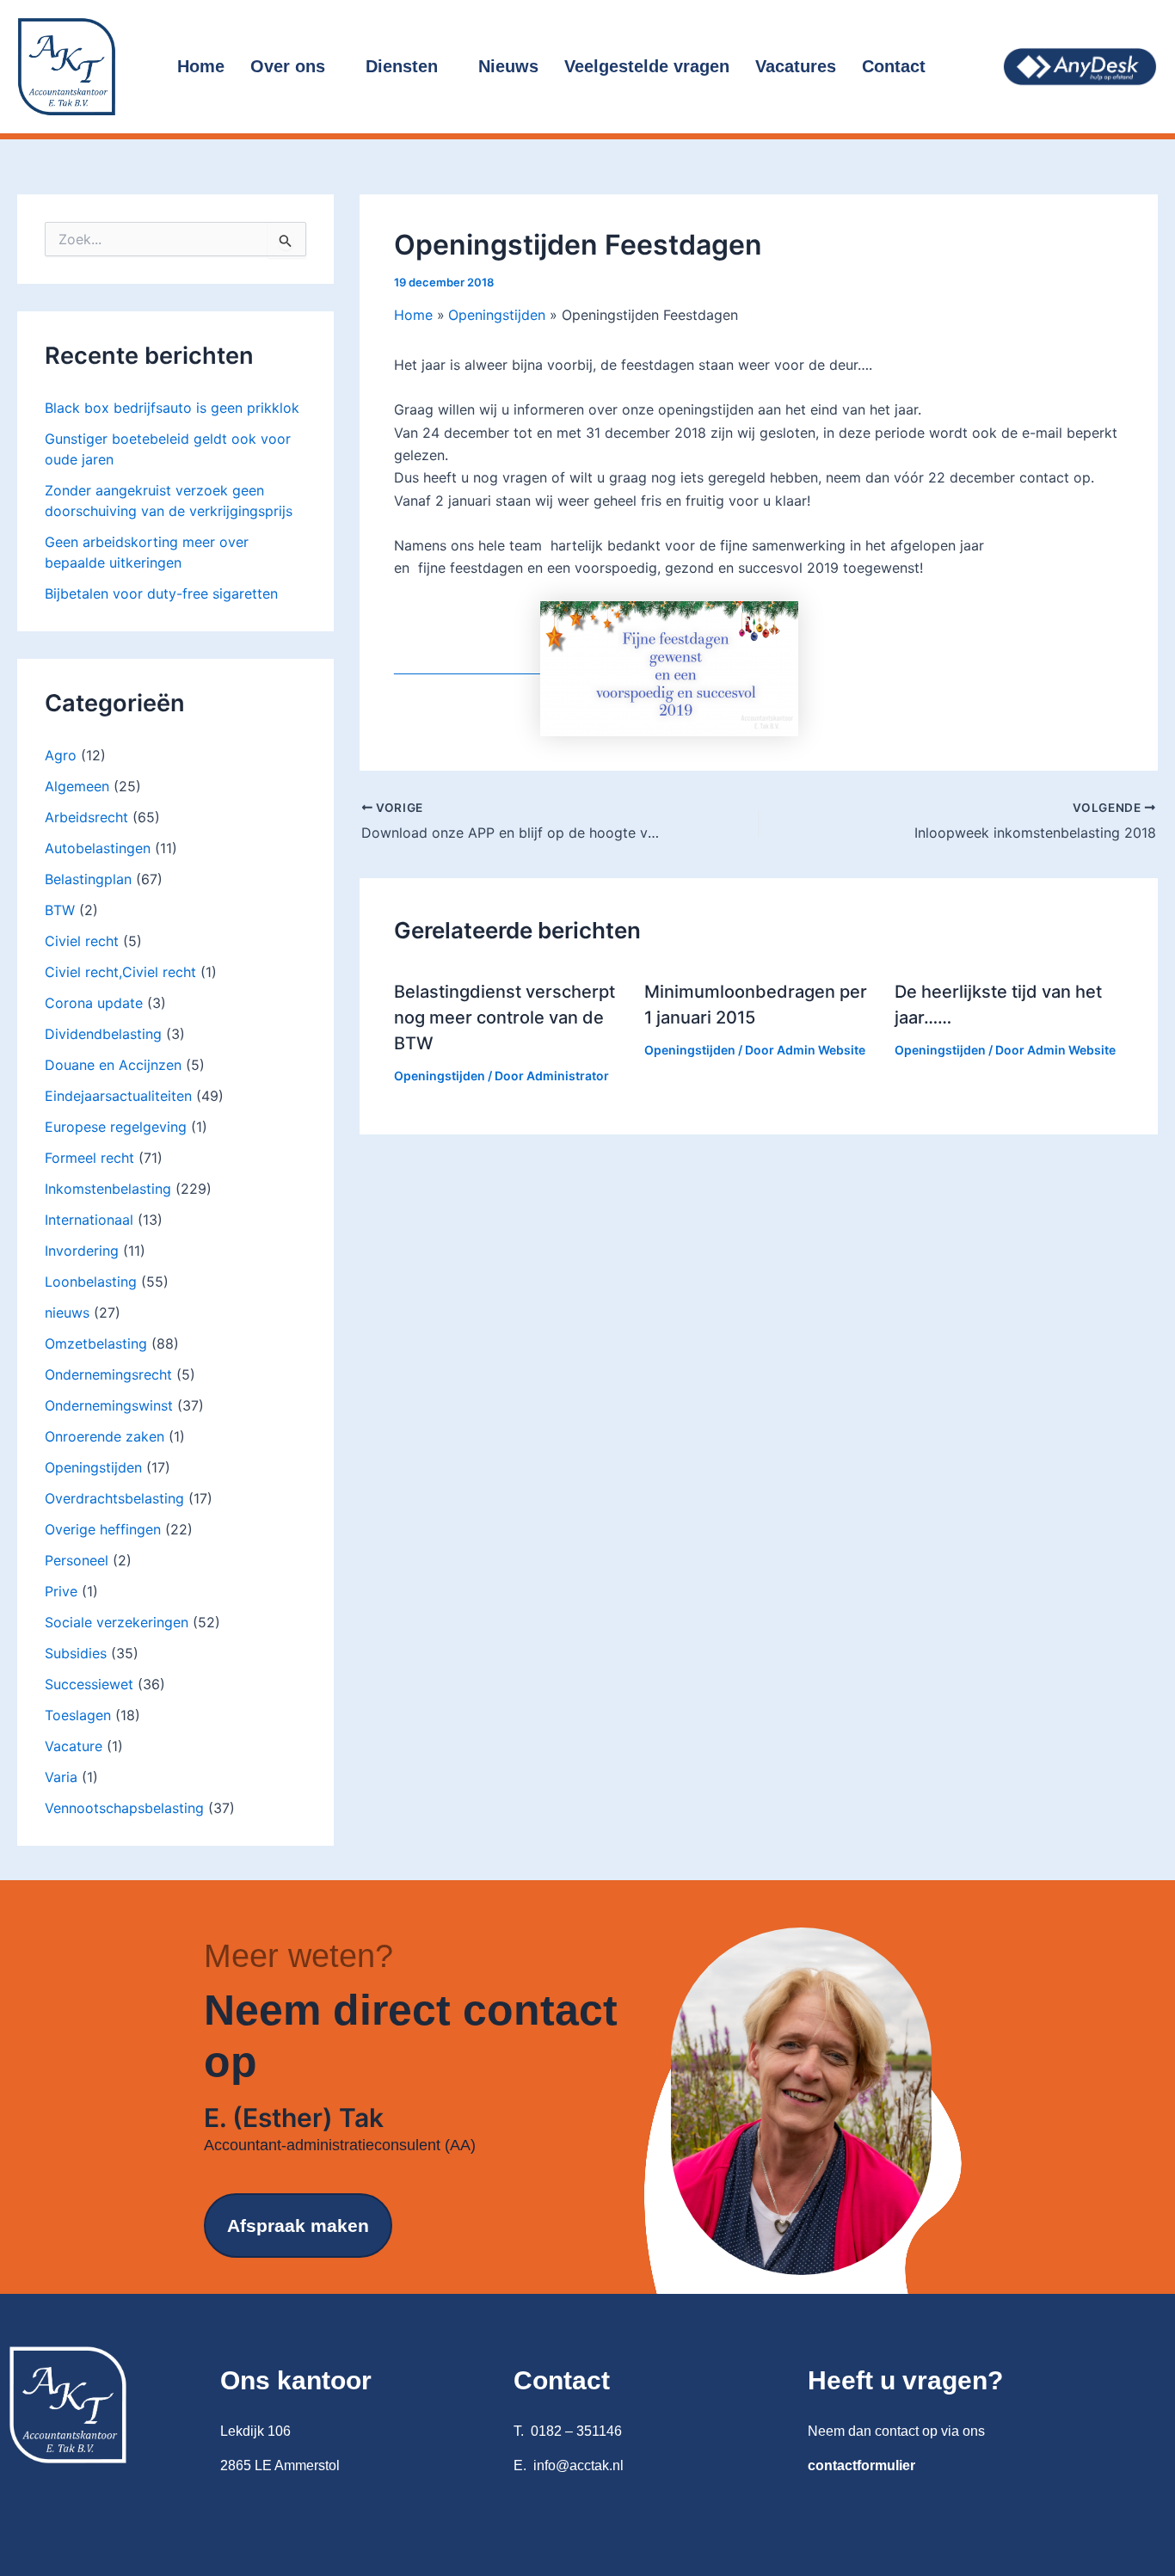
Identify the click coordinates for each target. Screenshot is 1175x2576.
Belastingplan (88, 879)
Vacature (74, 1746)
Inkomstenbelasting (108, 1189)
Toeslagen (78, 1715)
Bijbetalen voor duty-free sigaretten (161, 593)
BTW (60, 910)
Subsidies (76, 1653)
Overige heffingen (103, 1529)
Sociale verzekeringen (117, 1622)
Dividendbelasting (103, 1034)
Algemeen (77, 786)
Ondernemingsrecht (108, 1374)
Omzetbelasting (96, 1343)
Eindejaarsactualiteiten (118, 1096)
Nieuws (508, 66)
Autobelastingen (98, 848)
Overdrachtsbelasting (114, 1498)
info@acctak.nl (578, 2465)
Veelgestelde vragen (647, 66)
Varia (61, 1777)
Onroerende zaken (105, 1436)
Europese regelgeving (116, 1127)
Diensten (402, 66)
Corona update (94, 1003)
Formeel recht (89, 1158)
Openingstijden (93, 1467)
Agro (61, 755)
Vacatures (796, 66)
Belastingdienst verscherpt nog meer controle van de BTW (504, 1017)
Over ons (288, 66)
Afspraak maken (298, 2226)
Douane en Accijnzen (113, 1065)
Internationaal (89, 1220)
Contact (894, 66)
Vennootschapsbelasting (124, 1808)
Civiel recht (82, 941)
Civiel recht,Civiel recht (120, 972)
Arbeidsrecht (86, 817)
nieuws (67, 1313)
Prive (61, 1591)
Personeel (77, 1560)
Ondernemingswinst (109, 1405)
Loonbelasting (91, 1282)
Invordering (82, 1251)
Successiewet (89, 1684)
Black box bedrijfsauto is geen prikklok (172, 408)
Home (201, 66)
